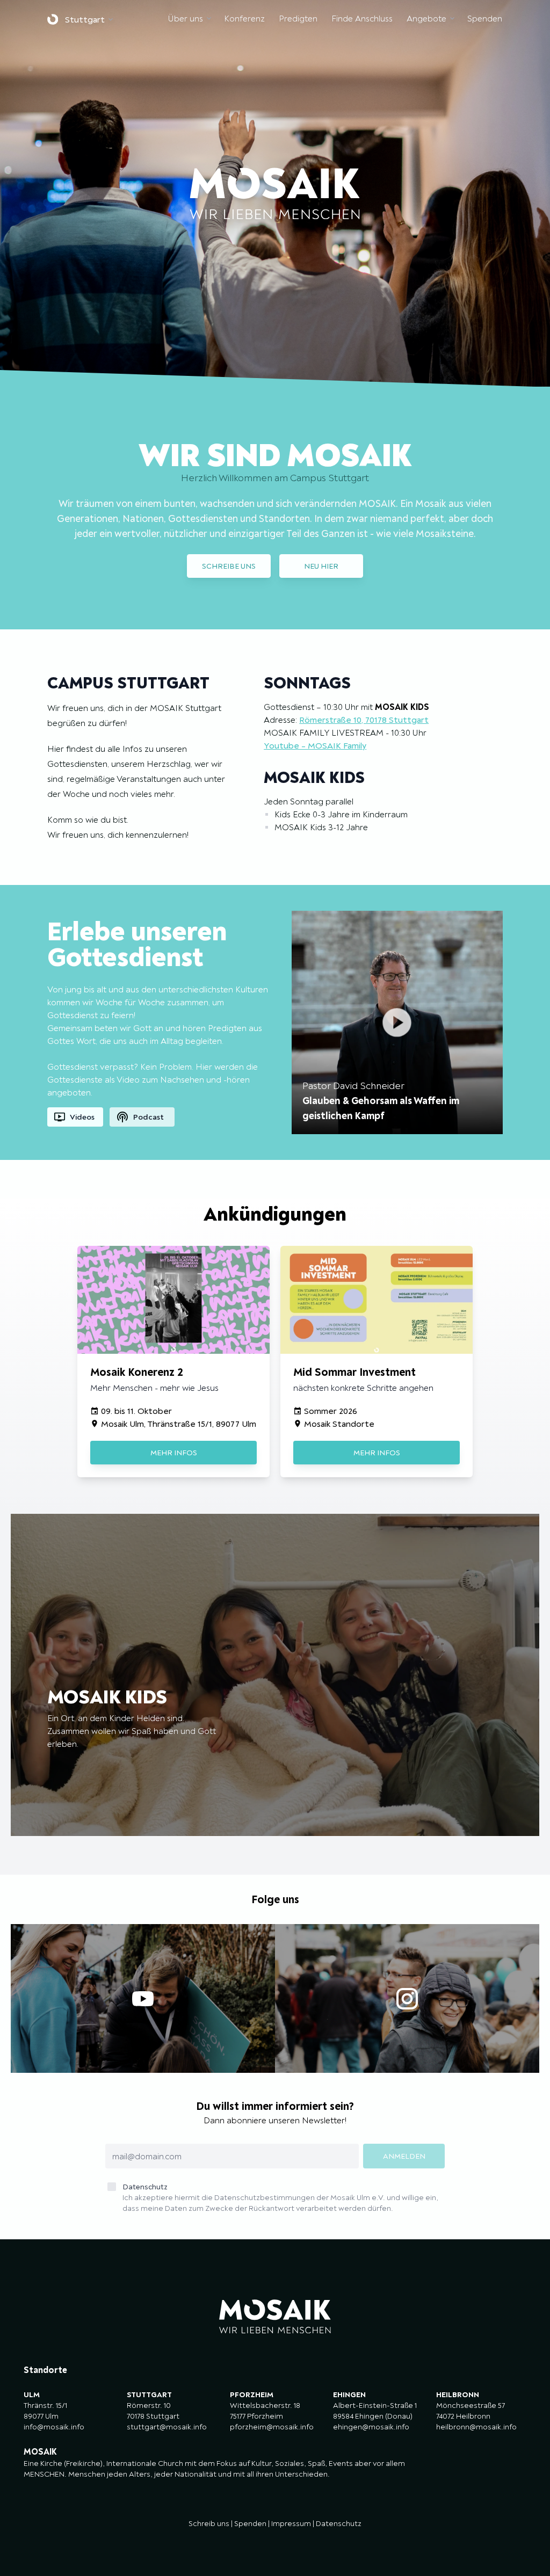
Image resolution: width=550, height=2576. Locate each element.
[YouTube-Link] (143, 1998)
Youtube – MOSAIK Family (315, 745)
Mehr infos (174, 1453)
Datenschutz (280, 2197)
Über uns (186, 18)
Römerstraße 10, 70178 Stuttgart (364, 720)
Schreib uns (209, 2523)
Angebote (426, 18)
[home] (56, 19)
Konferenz (244, 18)
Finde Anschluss (362, 18)
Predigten (298, 18)
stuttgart (85, 19)
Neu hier (321, 566)
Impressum (291, 2523)
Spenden (485, 18)
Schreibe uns (229, 566)
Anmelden (404, 2156)
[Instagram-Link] (407, 1998)
